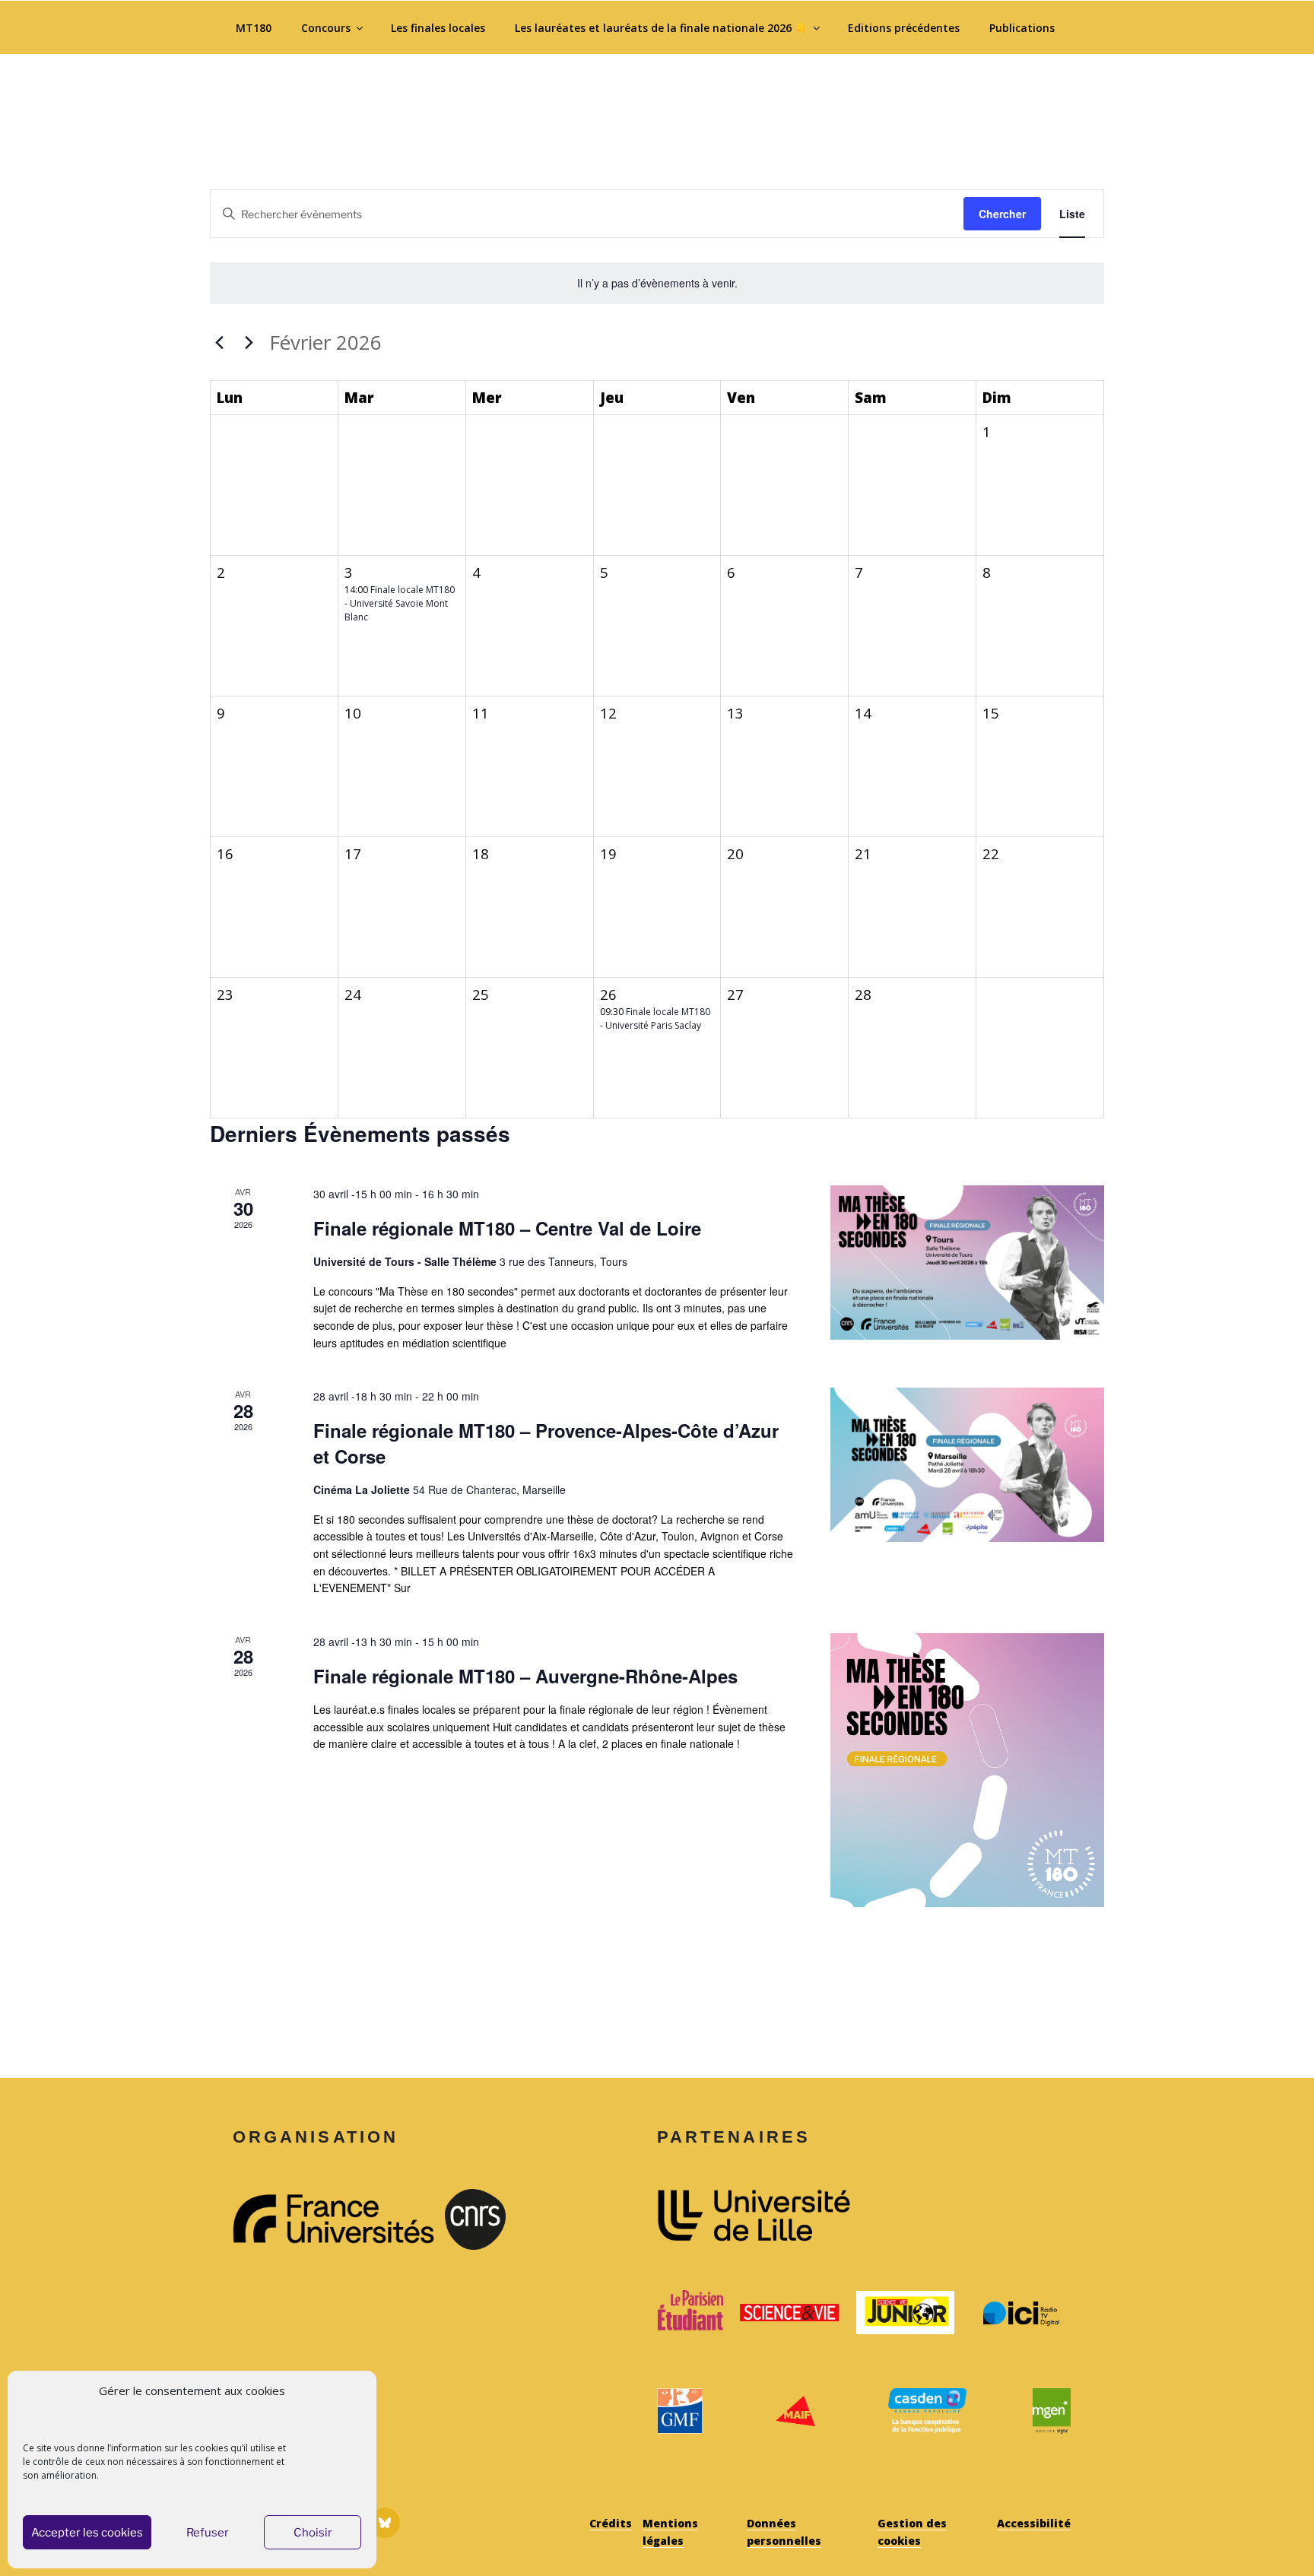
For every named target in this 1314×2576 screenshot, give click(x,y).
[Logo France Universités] (333, 2219)
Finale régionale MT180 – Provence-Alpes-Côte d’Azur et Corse (546, 1443)
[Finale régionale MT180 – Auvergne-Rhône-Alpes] (967, 1770)
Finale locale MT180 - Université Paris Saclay (655, 1018)
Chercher (1002, 214)
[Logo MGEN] (1052, 2411)
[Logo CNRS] (546, 2219)
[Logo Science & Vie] (789, 2313)
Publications (1022, 28)
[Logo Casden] (927, 2411)
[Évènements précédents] (219, 342)
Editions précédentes (904, 28)
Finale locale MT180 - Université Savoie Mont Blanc (400, 603)
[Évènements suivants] (249, 342)
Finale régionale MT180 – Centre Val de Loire (507, 1228)
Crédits (611, 2523)
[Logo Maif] (795, 2411)
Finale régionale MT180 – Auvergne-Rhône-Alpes (525, 1676)
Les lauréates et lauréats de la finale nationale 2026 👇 (661, 28)
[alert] (657, 283)
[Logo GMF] (680, 2411)
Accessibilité (1034, 2523)
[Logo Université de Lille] (864, 2216)
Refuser (208, 2533)
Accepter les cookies (87, 2533)
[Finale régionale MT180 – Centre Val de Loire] (967, 1263)
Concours (326, 28)
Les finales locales (438, 28)
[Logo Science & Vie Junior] (906, 2313)
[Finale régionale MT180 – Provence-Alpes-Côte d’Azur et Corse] (967, 1465)
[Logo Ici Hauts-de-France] (1021, 2313)
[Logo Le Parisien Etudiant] (690, 2313)
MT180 (254, 28)
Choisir (313, 2533)
